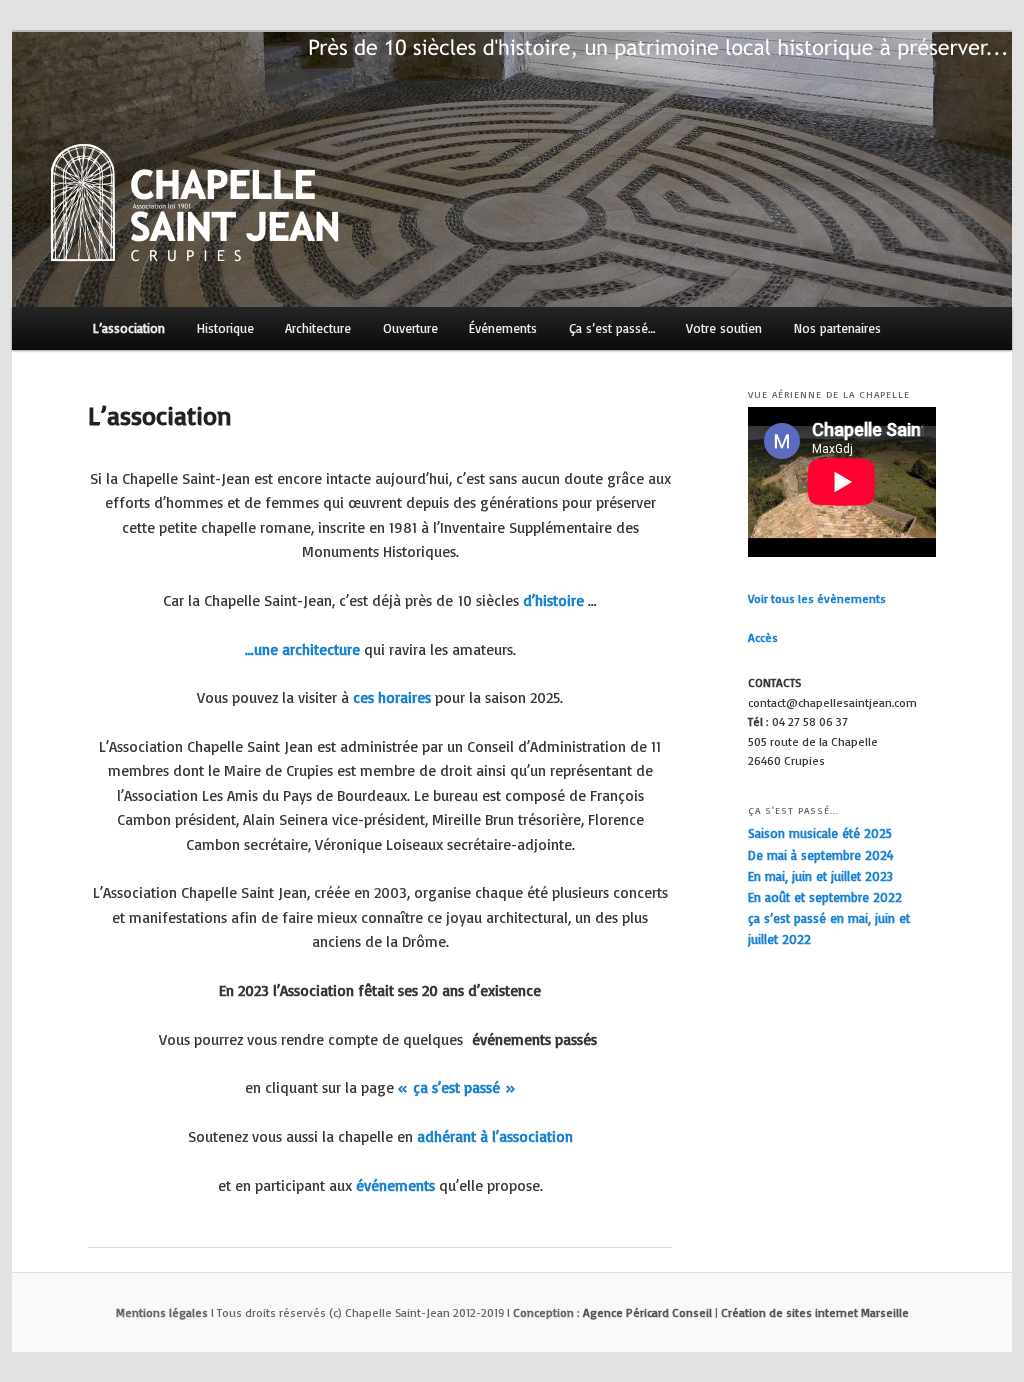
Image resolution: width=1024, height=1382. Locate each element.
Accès (763, 637)
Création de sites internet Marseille (815, 1312)
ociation (546, 1136)
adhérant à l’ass (468, 1136)
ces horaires (392, 697)
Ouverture (410, 328)
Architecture (318, 328)
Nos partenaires (837, 328)
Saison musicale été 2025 (820, 833)
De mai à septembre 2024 (821, 855)
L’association (129, 328)
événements (395, 1185)
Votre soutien (724, 328)
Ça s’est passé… (612, 328)
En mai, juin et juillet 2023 (820, 876)
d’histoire (551, 600)
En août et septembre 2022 (825, 897)
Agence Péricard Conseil (647, 1312)
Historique (225, 328)
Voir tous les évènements (817, 598)
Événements (503, 328)
